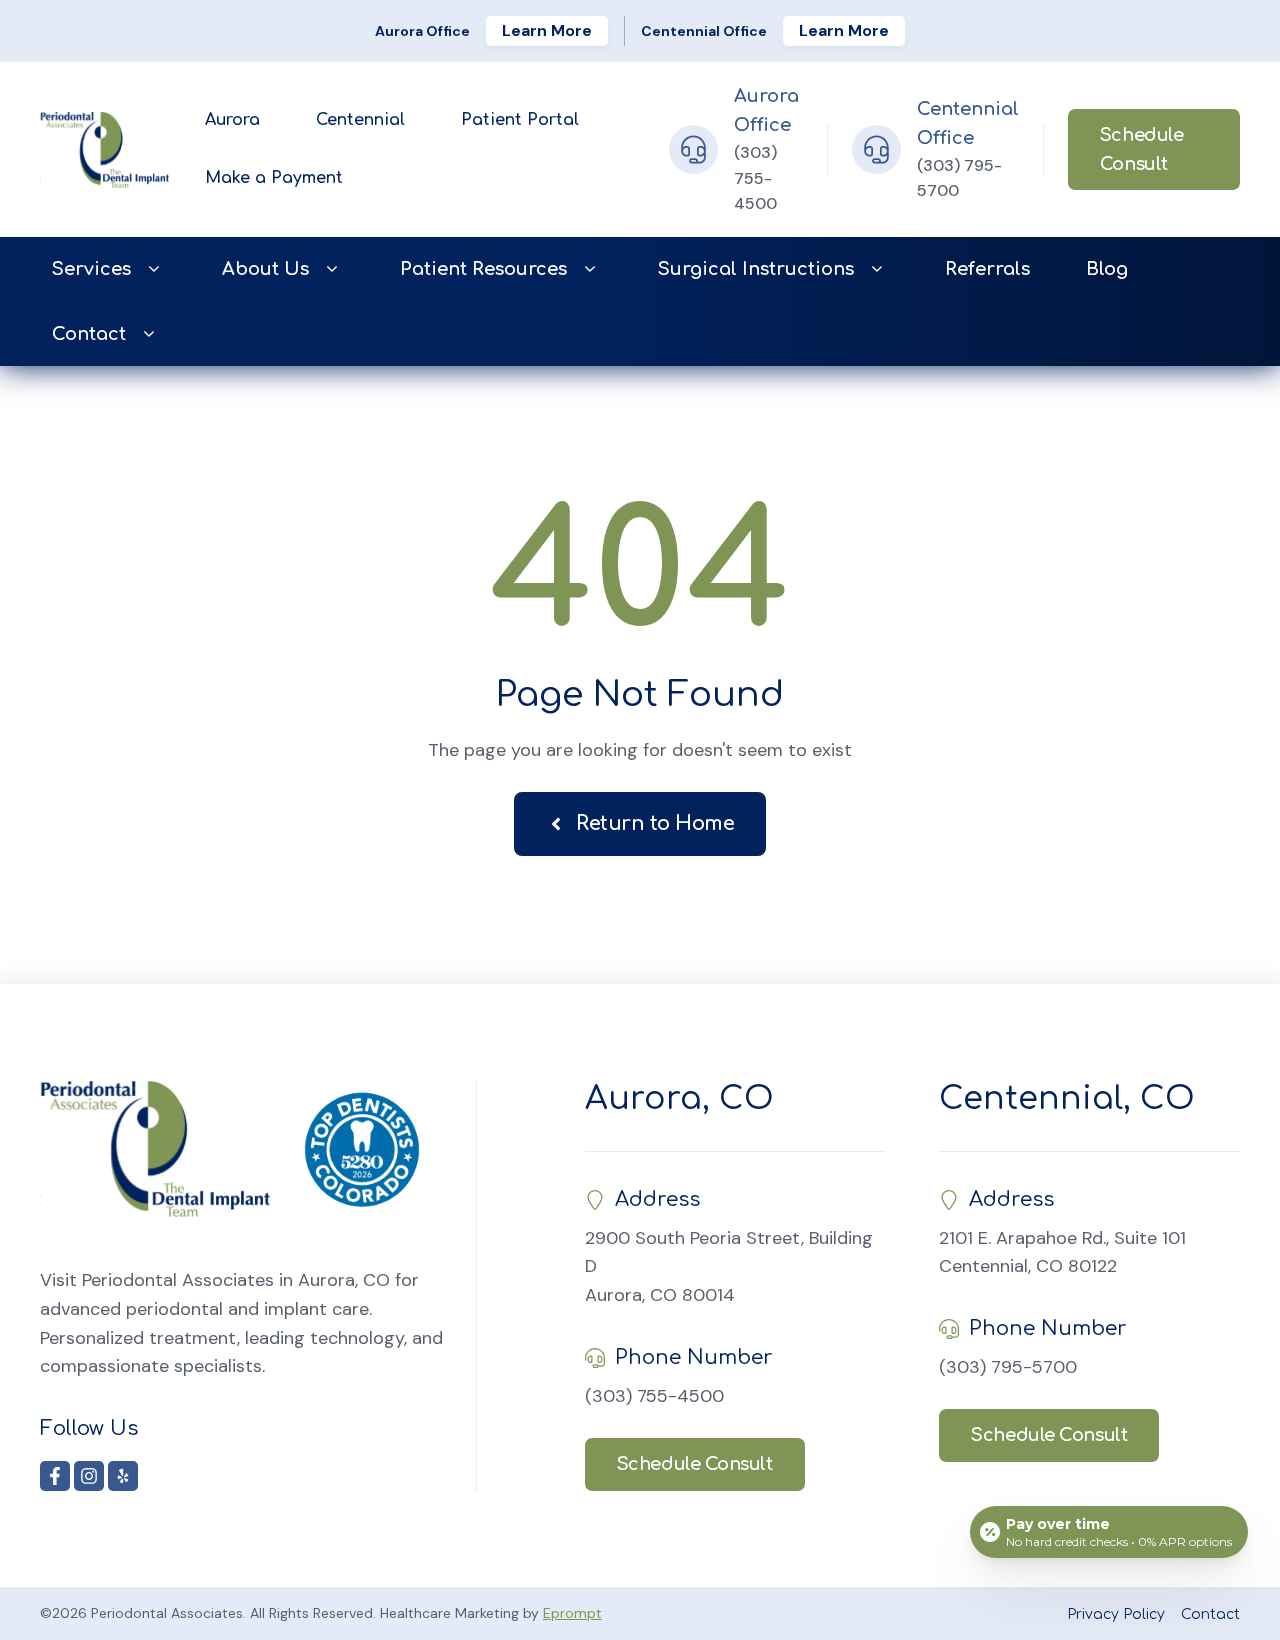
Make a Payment (274, 178)
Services (91, 269)
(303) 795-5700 (1008, 1367)
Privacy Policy (1116, 1614)
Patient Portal (520, 120)
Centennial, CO (1067, 1098)
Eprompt (572, 1613)
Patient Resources (483, 269)
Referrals (987, 269)
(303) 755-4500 (755, 178)
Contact (89, 334)
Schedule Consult (1141, 149)
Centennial (360, 120)
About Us (265, 269)
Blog (1107, 269)
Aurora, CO (679, 1098)
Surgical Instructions (756, 269)
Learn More (547, 30)
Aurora (232, 120)
